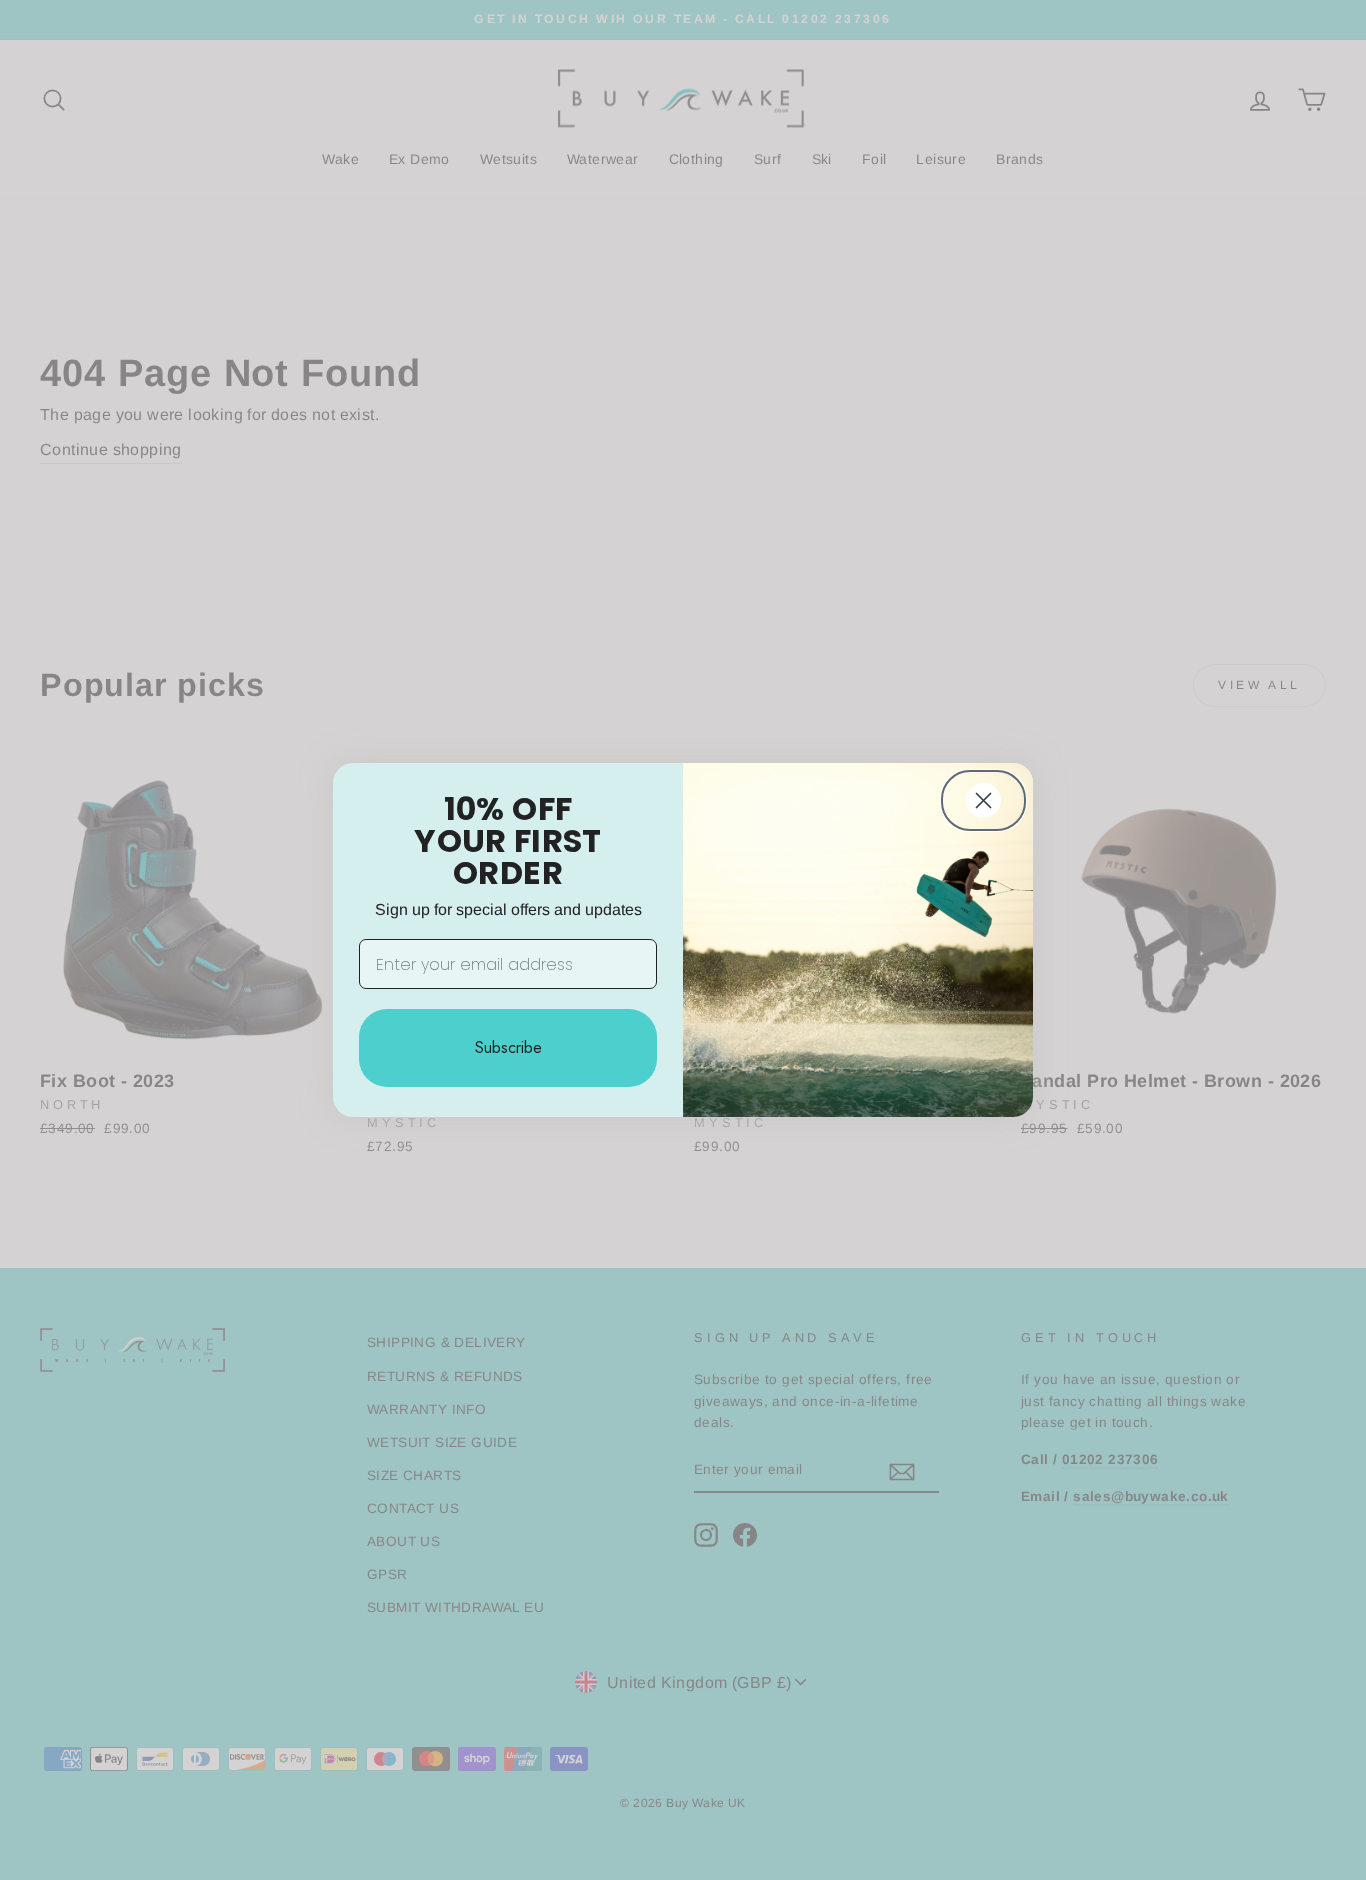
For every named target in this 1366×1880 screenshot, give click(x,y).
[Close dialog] (983, 800)
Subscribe (508, 1047)
